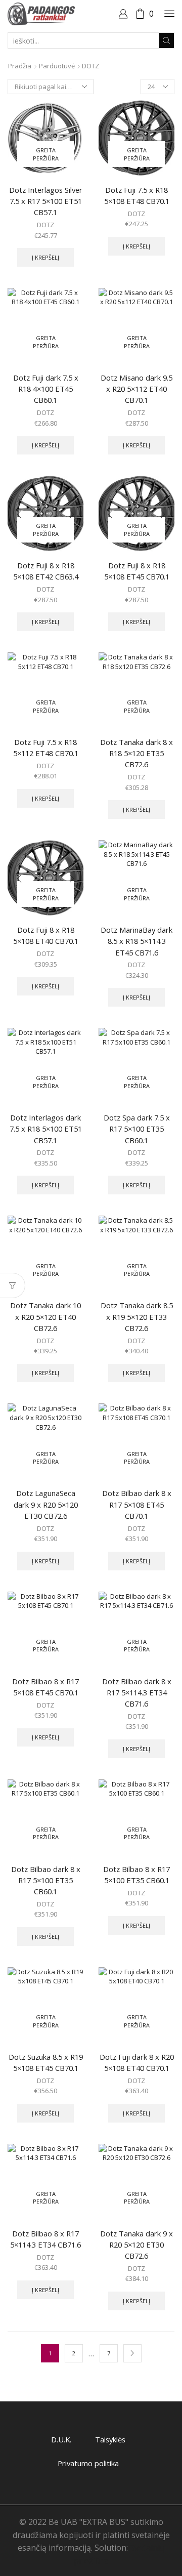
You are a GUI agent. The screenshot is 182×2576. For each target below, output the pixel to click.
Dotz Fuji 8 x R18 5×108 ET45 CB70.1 (137, 571)
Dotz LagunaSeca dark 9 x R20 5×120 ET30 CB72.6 (46, 1504)
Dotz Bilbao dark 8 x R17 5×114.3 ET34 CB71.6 (137, 1692)
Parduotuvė (57, 66)
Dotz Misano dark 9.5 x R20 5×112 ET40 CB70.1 (136, 389)
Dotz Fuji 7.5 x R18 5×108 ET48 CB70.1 (137, 195)
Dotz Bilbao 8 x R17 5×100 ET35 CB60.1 (136, 1875)
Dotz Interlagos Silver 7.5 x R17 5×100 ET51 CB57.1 (46, 201)
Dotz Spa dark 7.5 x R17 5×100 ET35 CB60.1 (137, 1129)
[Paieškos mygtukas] (166, 40)
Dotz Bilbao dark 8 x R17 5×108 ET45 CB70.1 (137, 1504)
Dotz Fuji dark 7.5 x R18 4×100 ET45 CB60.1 (46, 389)
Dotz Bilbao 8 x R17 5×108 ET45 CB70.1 (45, 1687)
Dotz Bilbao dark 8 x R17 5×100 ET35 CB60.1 (46, 1880)
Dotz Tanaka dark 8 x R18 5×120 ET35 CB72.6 (136, 753)
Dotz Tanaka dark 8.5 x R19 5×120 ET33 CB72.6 (137, 1316)
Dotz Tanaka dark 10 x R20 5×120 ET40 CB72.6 (45, 1316)
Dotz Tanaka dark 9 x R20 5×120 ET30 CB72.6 (136, 2245)
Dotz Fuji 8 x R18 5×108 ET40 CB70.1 (46, 935)
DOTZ (45, 225)
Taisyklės (110, 2439)
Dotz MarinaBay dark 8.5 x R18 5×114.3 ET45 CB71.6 (136, 941)
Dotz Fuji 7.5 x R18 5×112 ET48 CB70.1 (46, 747)
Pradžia (20, 66)
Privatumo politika (88, 2463)
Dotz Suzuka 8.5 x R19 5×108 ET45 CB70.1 (46, 2062)
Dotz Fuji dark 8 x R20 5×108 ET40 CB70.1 (137, 2062)
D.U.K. (61, 2439)
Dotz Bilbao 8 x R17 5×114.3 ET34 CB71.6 (45, 2239)
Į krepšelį (45, 257)
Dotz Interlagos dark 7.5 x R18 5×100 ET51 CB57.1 (46, 1129)
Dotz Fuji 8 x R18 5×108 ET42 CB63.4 (46, 571)
